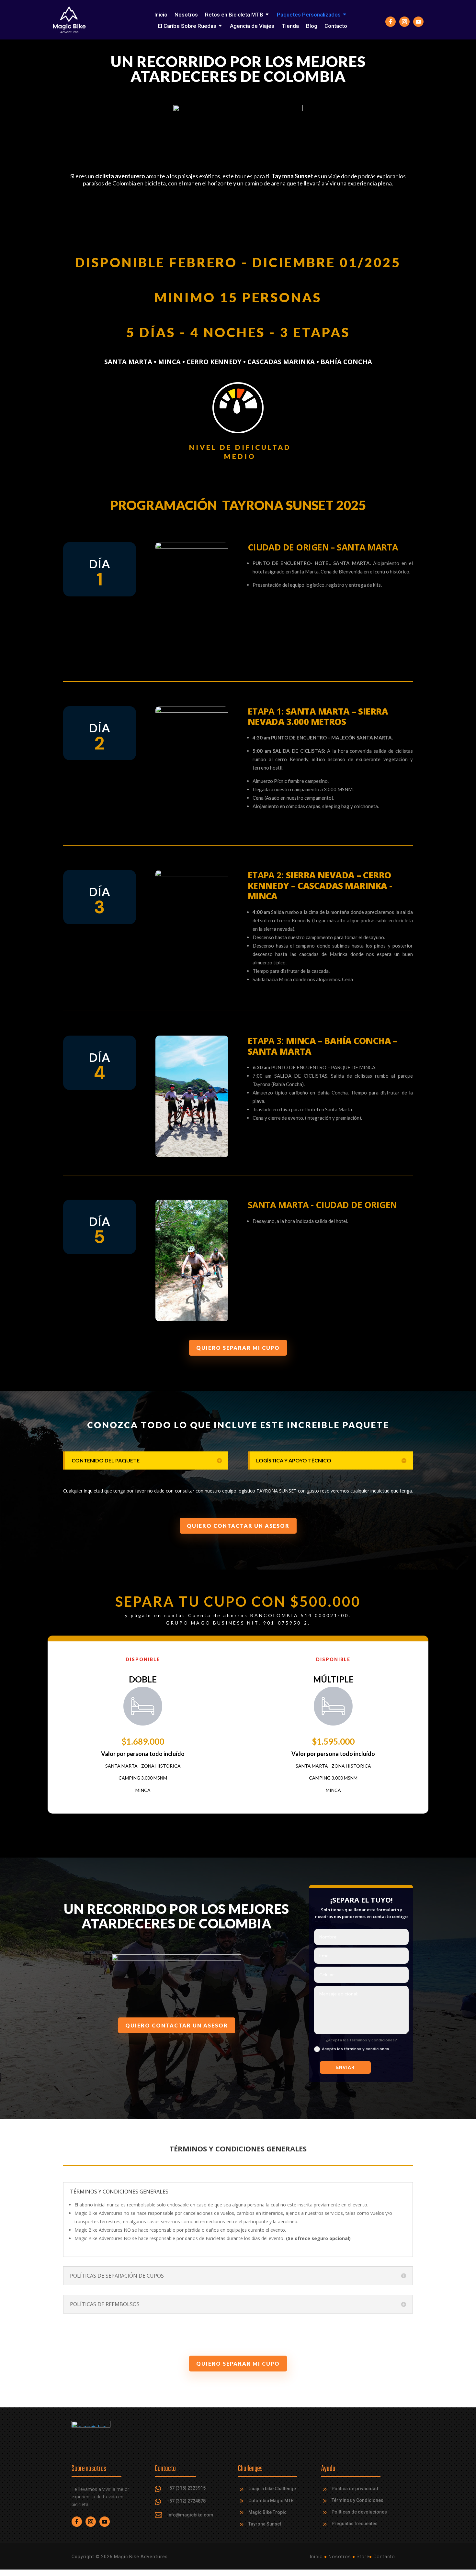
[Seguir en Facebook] (391, 22)
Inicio (161, 15)
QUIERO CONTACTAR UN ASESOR (238, 1526)
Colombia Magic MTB (271, 2501)
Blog (312, 26)
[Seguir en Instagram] (404, 22)
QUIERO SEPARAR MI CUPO (238, 1348)
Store (363, 2557)
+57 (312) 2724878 (186, 2501)
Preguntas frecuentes (355, 2524)
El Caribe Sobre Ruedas (187, 26)
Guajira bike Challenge (272, 2489)
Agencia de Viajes (252, 26)
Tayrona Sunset (265, 2524)
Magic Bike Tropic (267, 2512)
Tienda (290, 26)
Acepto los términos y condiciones (356, 2049)
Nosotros (186, 15)
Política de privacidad (355, 2489)
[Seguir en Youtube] (418, 22)
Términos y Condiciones (357, 2500)
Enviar (345, 2067)
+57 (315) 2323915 (186, 2488)
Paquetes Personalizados (309, 15)
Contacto (336, 26)
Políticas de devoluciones (359, 2512)
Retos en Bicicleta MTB (234, 15)
